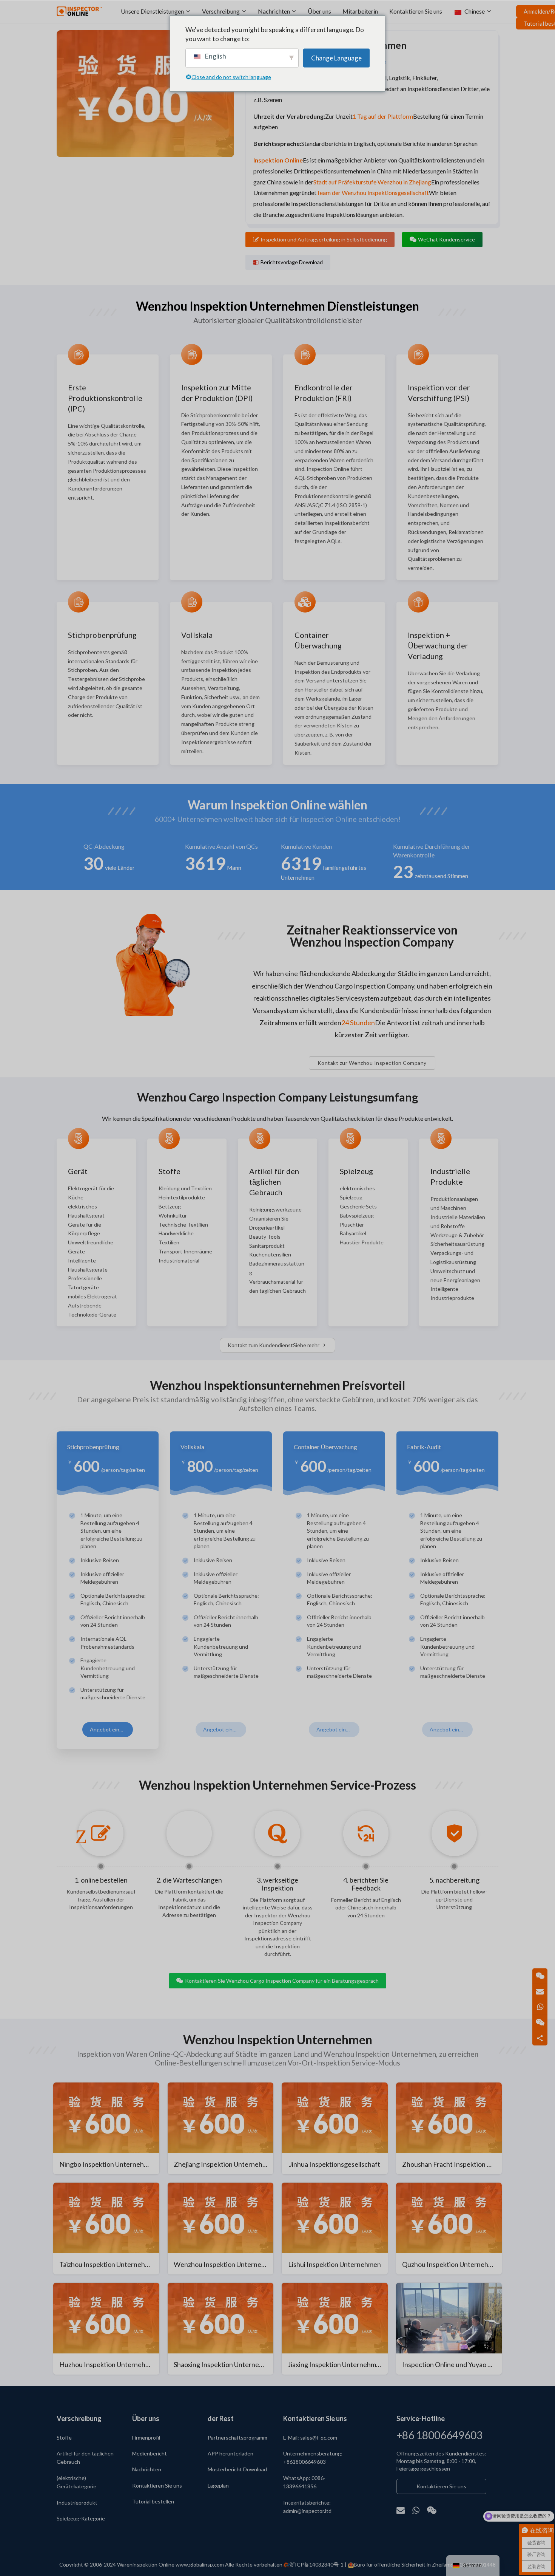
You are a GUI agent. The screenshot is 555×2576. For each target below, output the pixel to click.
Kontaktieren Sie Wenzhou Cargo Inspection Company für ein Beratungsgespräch (282, 1981)
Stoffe (64, 2438)
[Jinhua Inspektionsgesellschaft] (335, 2128)
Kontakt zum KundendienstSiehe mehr (274, 1345)
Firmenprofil (146, 2438)
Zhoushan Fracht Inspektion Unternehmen (452, 2164)
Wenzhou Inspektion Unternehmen (224, 2264)
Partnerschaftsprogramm (237, 2438)
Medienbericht (150, 2453)
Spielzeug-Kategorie (81, 2518)
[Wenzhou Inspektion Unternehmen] (221, 2229)
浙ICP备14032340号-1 (317, 2564)
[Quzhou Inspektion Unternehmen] (449, 2229)
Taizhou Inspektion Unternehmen (109, 2264)
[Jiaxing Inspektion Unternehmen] (335, 2329)
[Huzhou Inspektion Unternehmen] (106, 2329)
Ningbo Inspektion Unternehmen (108, 2164)
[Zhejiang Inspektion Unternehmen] (221, 2128)
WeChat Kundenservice (446, 239)
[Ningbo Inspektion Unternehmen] (106, 2128)
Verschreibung (221, 11)
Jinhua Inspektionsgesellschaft (335, 2164)
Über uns (319, 11)
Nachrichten (274, 11)
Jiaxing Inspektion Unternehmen (336, 2364)
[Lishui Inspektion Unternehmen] (335, 2229)
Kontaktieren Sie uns (416, 11)
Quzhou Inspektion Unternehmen (452, 2264)
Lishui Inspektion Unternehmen (335, 2264)
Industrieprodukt (77, 2503)
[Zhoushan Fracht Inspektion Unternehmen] (449, 2128)
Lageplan (218, 2485)
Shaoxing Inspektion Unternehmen (224, 2364)
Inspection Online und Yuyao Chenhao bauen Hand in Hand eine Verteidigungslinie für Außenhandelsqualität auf (452, 2364)
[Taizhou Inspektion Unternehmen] (106, 2229)
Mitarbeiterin (360, 11)
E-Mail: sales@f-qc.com (310, 2438)
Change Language (336, 58)
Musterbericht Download (237, 2469)
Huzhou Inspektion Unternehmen (109, 2364)
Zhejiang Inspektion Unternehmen (224, 2164)
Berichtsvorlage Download (292, 262)
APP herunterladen (230, 2453)
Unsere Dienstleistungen (152, 11)
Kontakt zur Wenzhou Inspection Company (372, 1063)
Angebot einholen (111, 1729)
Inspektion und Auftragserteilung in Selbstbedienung (324, 239)
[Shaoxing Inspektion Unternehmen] (221, 2329)
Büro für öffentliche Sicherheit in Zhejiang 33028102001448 (425, 2564)
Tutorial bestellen (153, 2501)
